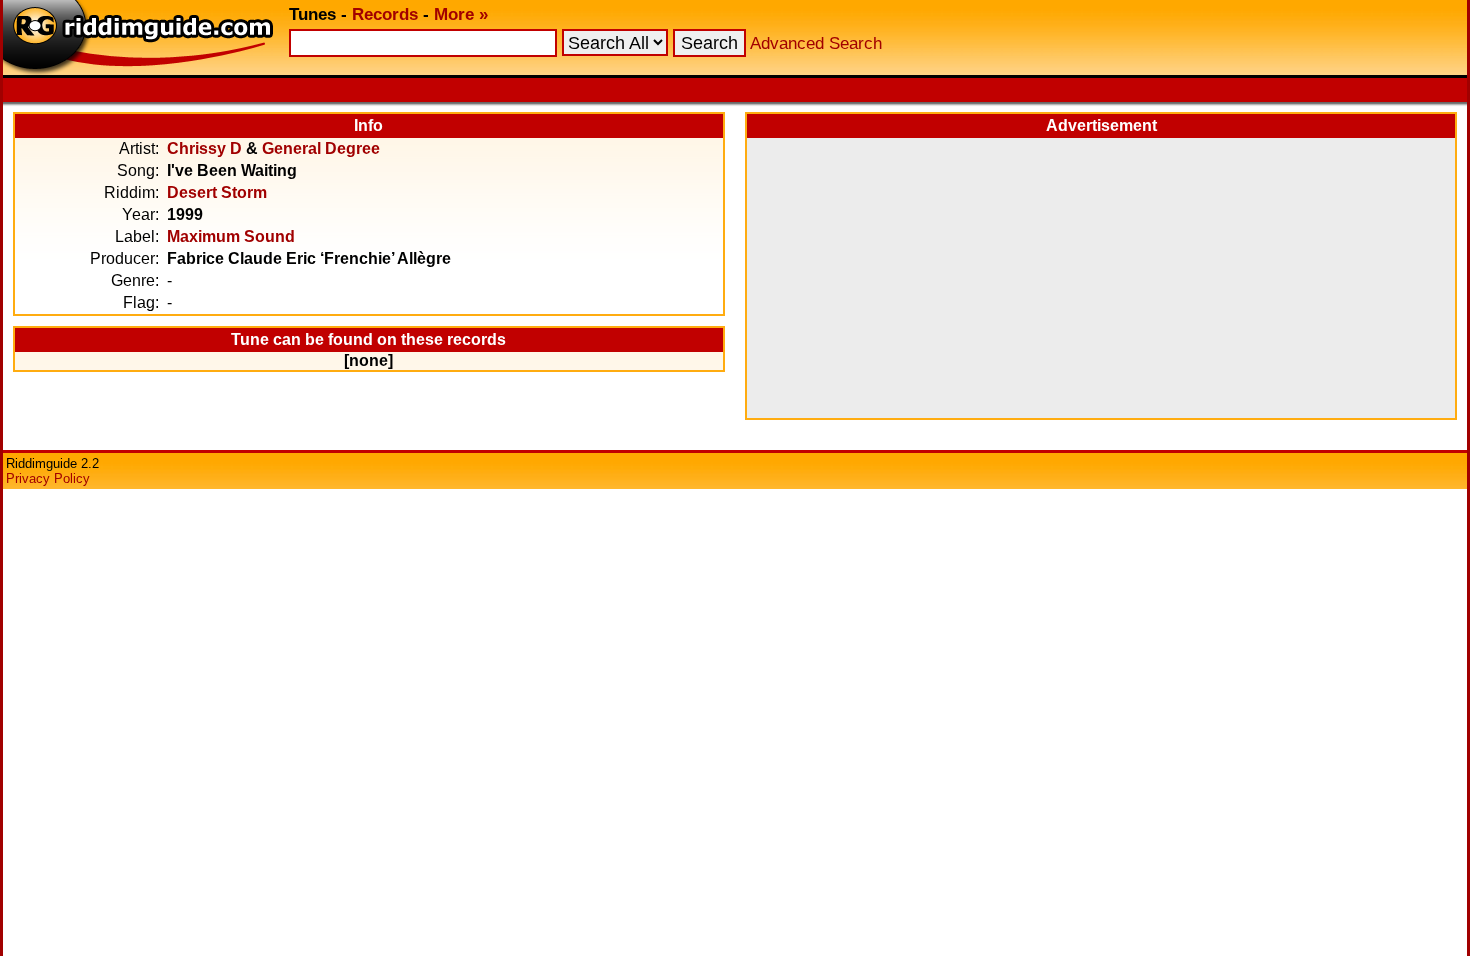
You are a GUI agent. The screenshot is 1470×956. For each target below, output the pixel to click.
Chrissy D (204, 148)
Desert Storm (217, 192)
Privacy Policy (48, 478)
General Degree (321, 148)
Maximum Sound (231, 236)
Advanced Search (816, 43)
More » (461, 14)
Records (385, 14)
